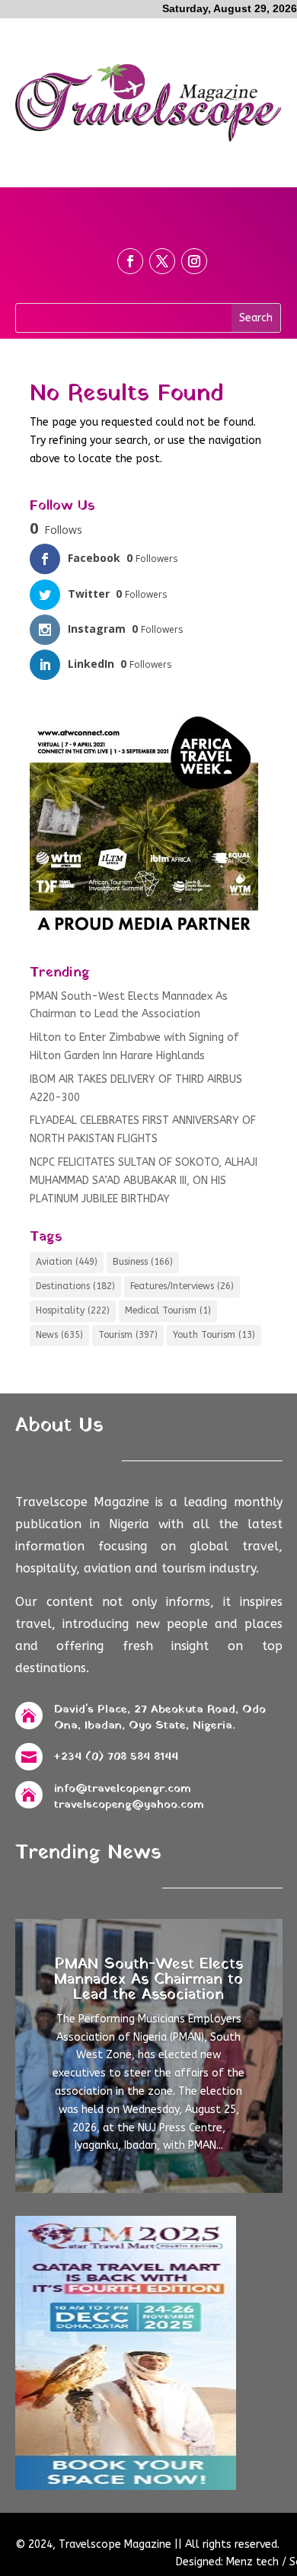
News (59, 1335)
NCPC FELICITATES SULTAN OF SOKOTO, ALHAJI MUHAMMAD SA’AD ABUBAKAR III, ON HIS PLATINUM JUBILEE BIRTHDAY (144, 1181)
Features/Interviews (182, 1286)
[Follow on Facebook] (130, 261)
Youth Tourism (214, 1335)
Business (143, 1262)
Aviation (67, 1262)
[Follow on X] (162, 261)
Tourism (128, 1335)
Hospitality (73, 1310)
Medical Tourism (168, 1310)
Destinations (75, 1286)
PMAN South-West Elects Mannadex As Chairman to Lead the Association (148, 1980)
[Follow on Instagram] (194, 261)
